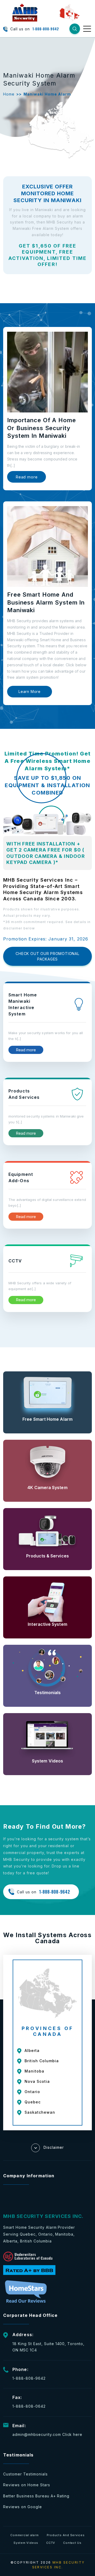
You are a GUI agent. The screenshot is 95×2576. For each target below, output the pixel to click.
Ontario (32, 2092)
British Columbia (42, 2061)
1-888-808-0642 (29, 2406)
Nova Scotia (37, 2081)
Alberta (32, 2050)
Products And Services (66, 2535)
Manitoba (34, 2071)
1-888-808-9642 (46, 29)
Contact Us (72, 2543)
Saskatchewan (40, 2112)
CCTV (51, 2543)
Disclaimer (54, 2147)
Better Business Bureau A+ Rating (36, 2496)
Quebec (33, 2102)
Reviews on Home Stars (27, 2485)
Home (9, 94)
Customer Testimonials (25, 2474)
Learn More (30, 691)
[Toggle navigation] (87, 28)
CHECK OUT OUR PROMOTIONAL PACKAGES (47, 956)
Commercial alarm (24, 2535)
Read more (27, 477)
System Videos (26, 2543)
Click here (72, 2434)
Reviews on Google (23, 2507)
